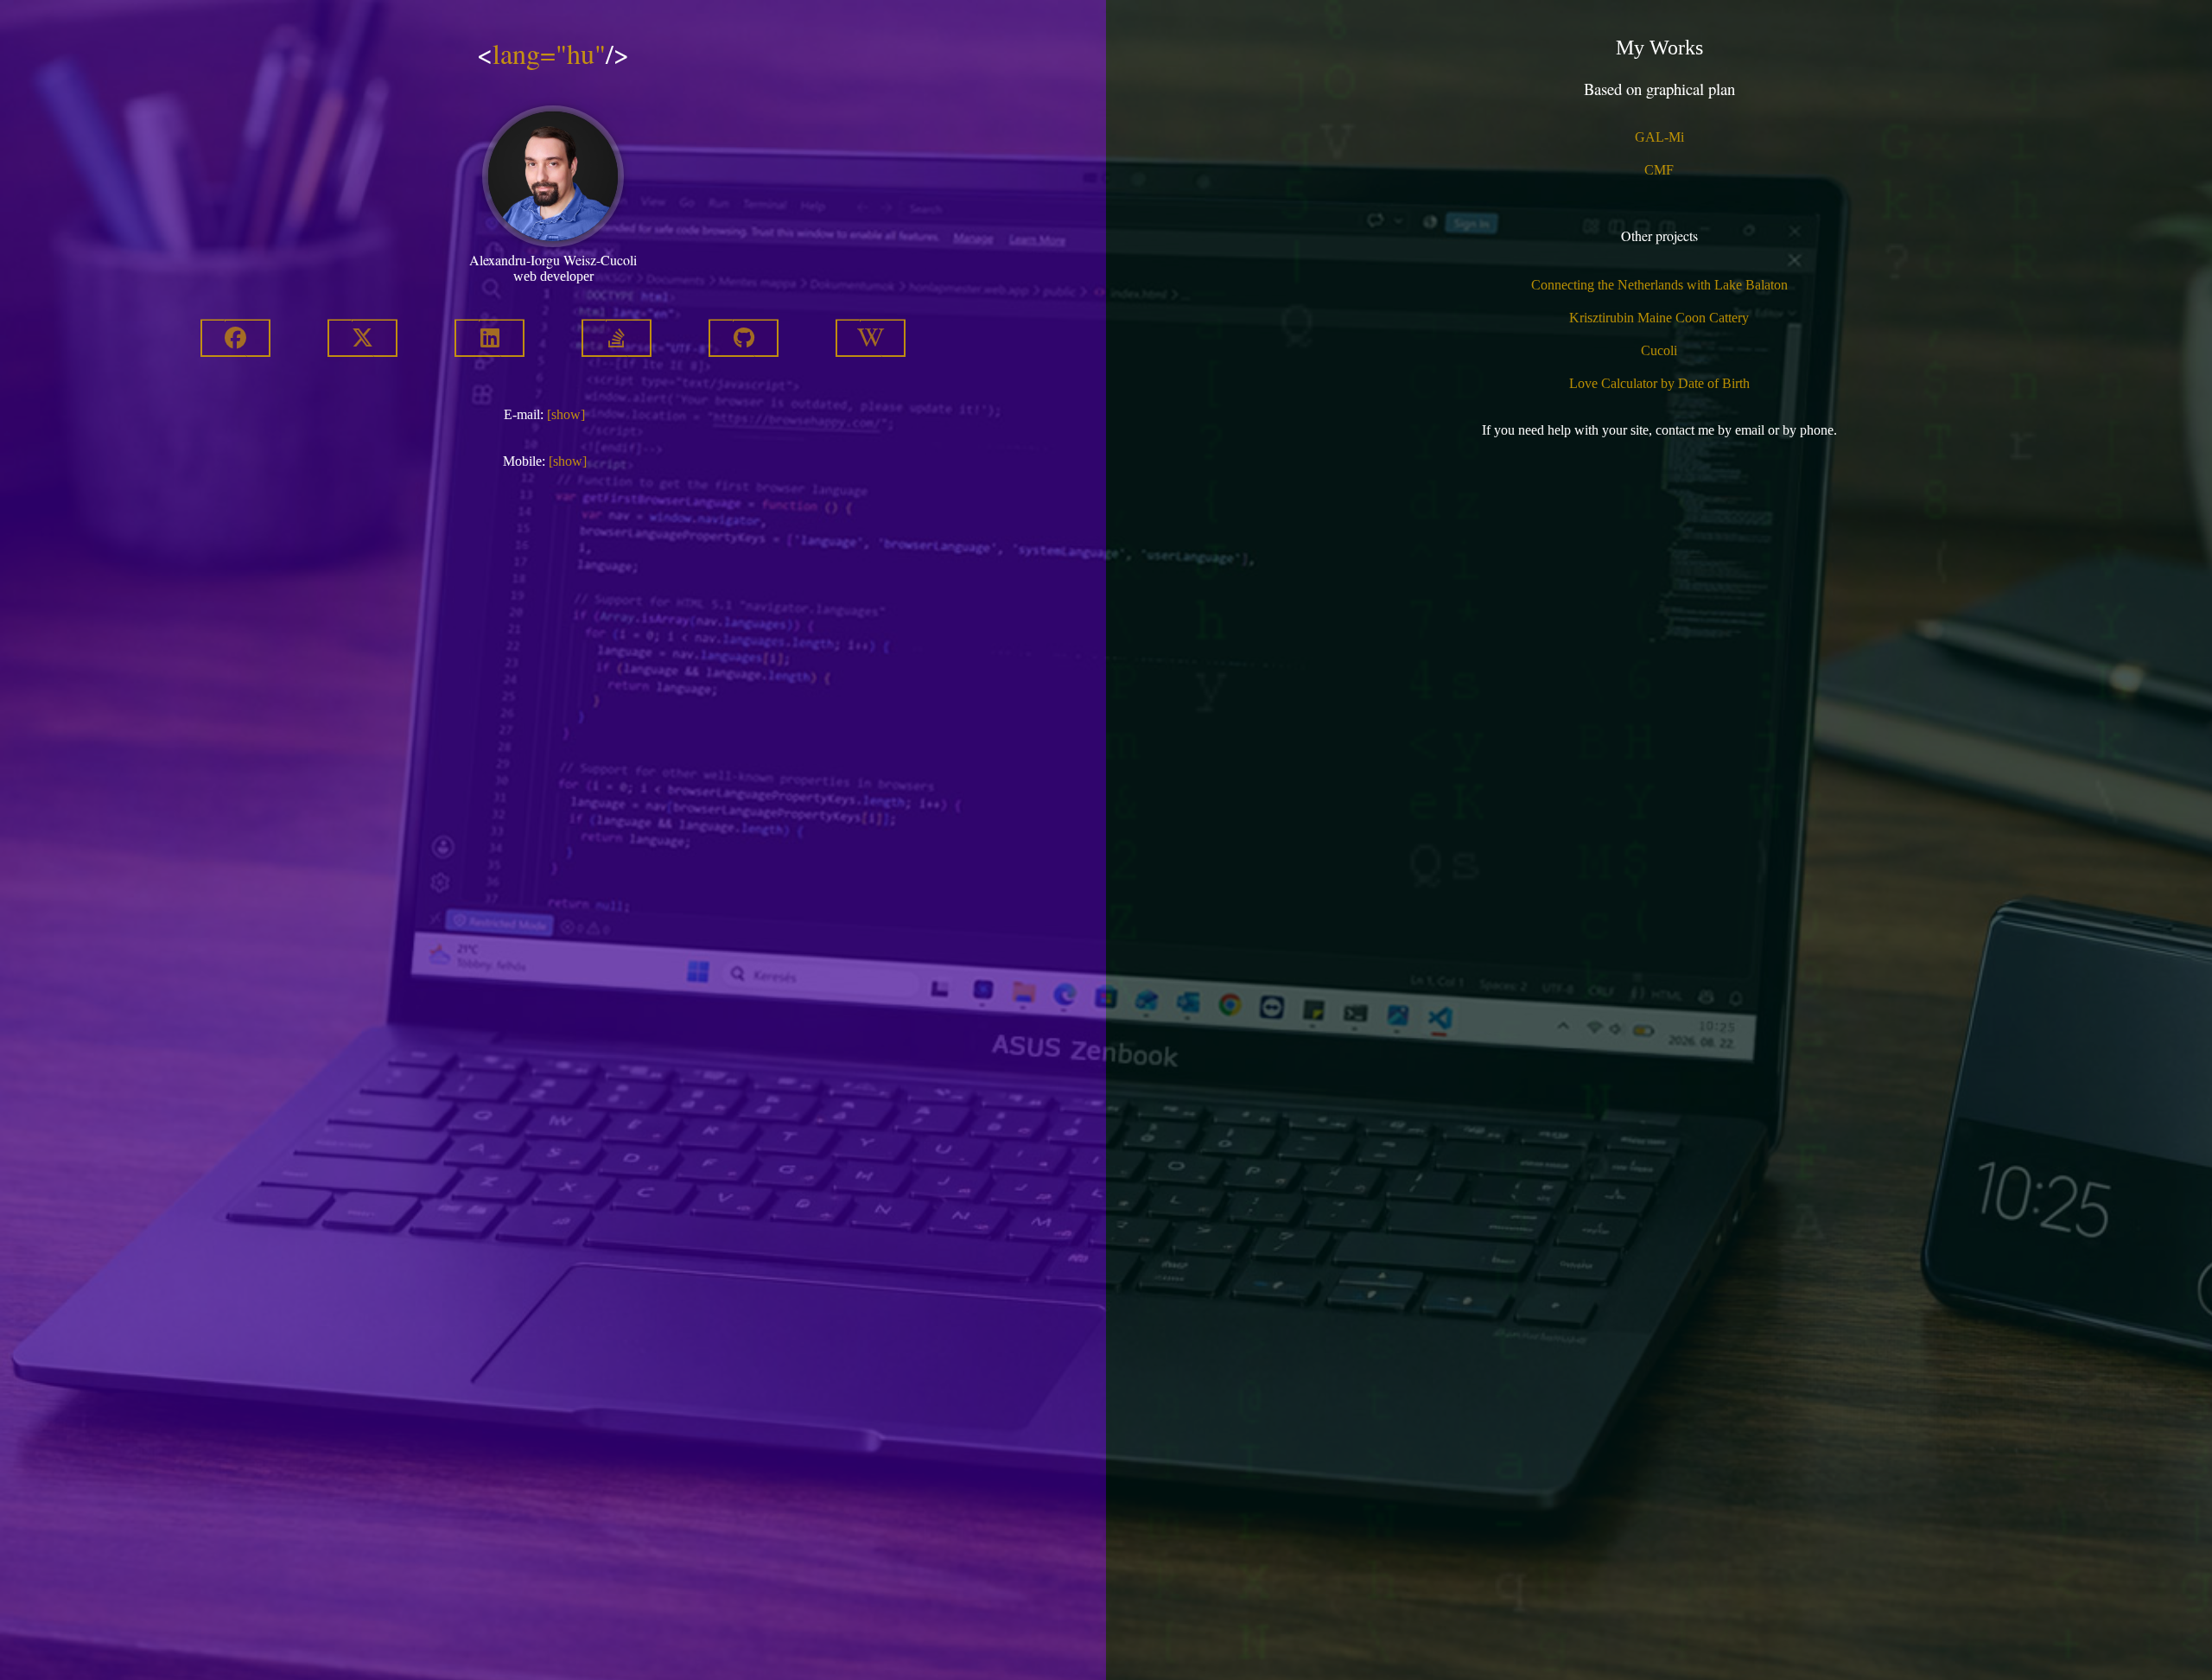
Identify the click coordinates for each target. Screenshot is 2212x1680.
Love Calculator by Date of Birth (1659, 383)
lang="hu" (549, 53)
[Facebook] (235, 340)
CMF (1659, 170)
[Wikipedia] (871, 340)
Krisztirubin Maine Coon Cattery (1659, 318)
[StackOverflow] (617, 340)
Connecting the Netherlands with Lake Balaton (1659, 285)
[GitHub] (744, 340)
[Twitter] (362, 340)
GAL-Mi (1659, 137)
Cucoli (1659, 350)
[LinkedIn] (489, 340)
